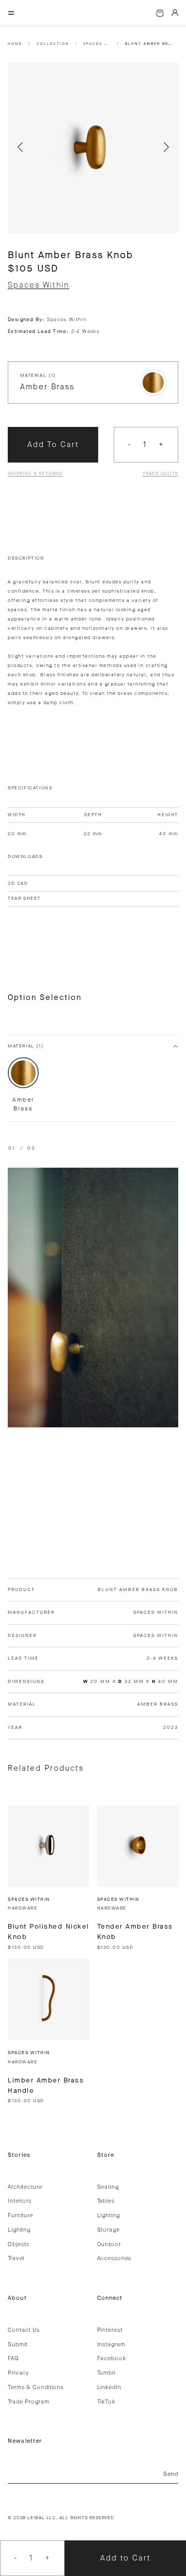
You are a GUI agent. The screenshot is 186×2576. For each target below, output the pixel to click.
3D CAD (18, 883)
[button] (20, 148)
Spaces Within (97, 44)
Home (15, 44)
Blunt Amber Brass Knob (149, 44)
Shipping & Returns (35, 473)
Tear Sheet (24, 898)
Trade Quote (160, 473)
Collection (53, 44)
